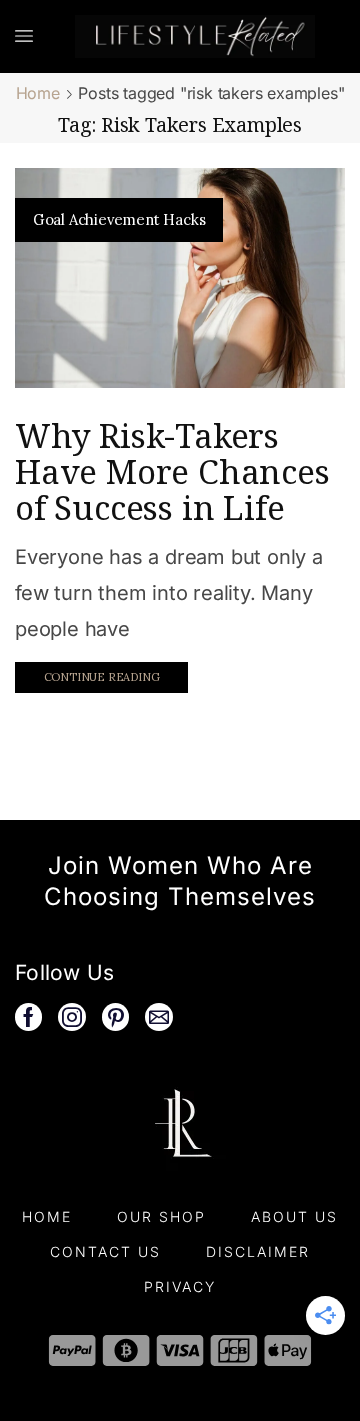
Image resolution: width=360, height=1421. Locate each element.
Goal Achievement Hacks (119, 219)
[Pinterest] (116, 1017)
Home (38, 93)
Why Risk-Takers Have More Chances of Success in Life (172, 471)
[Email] (159, 1017)
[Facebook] (28, 1017)
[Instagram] (72, 1017)
